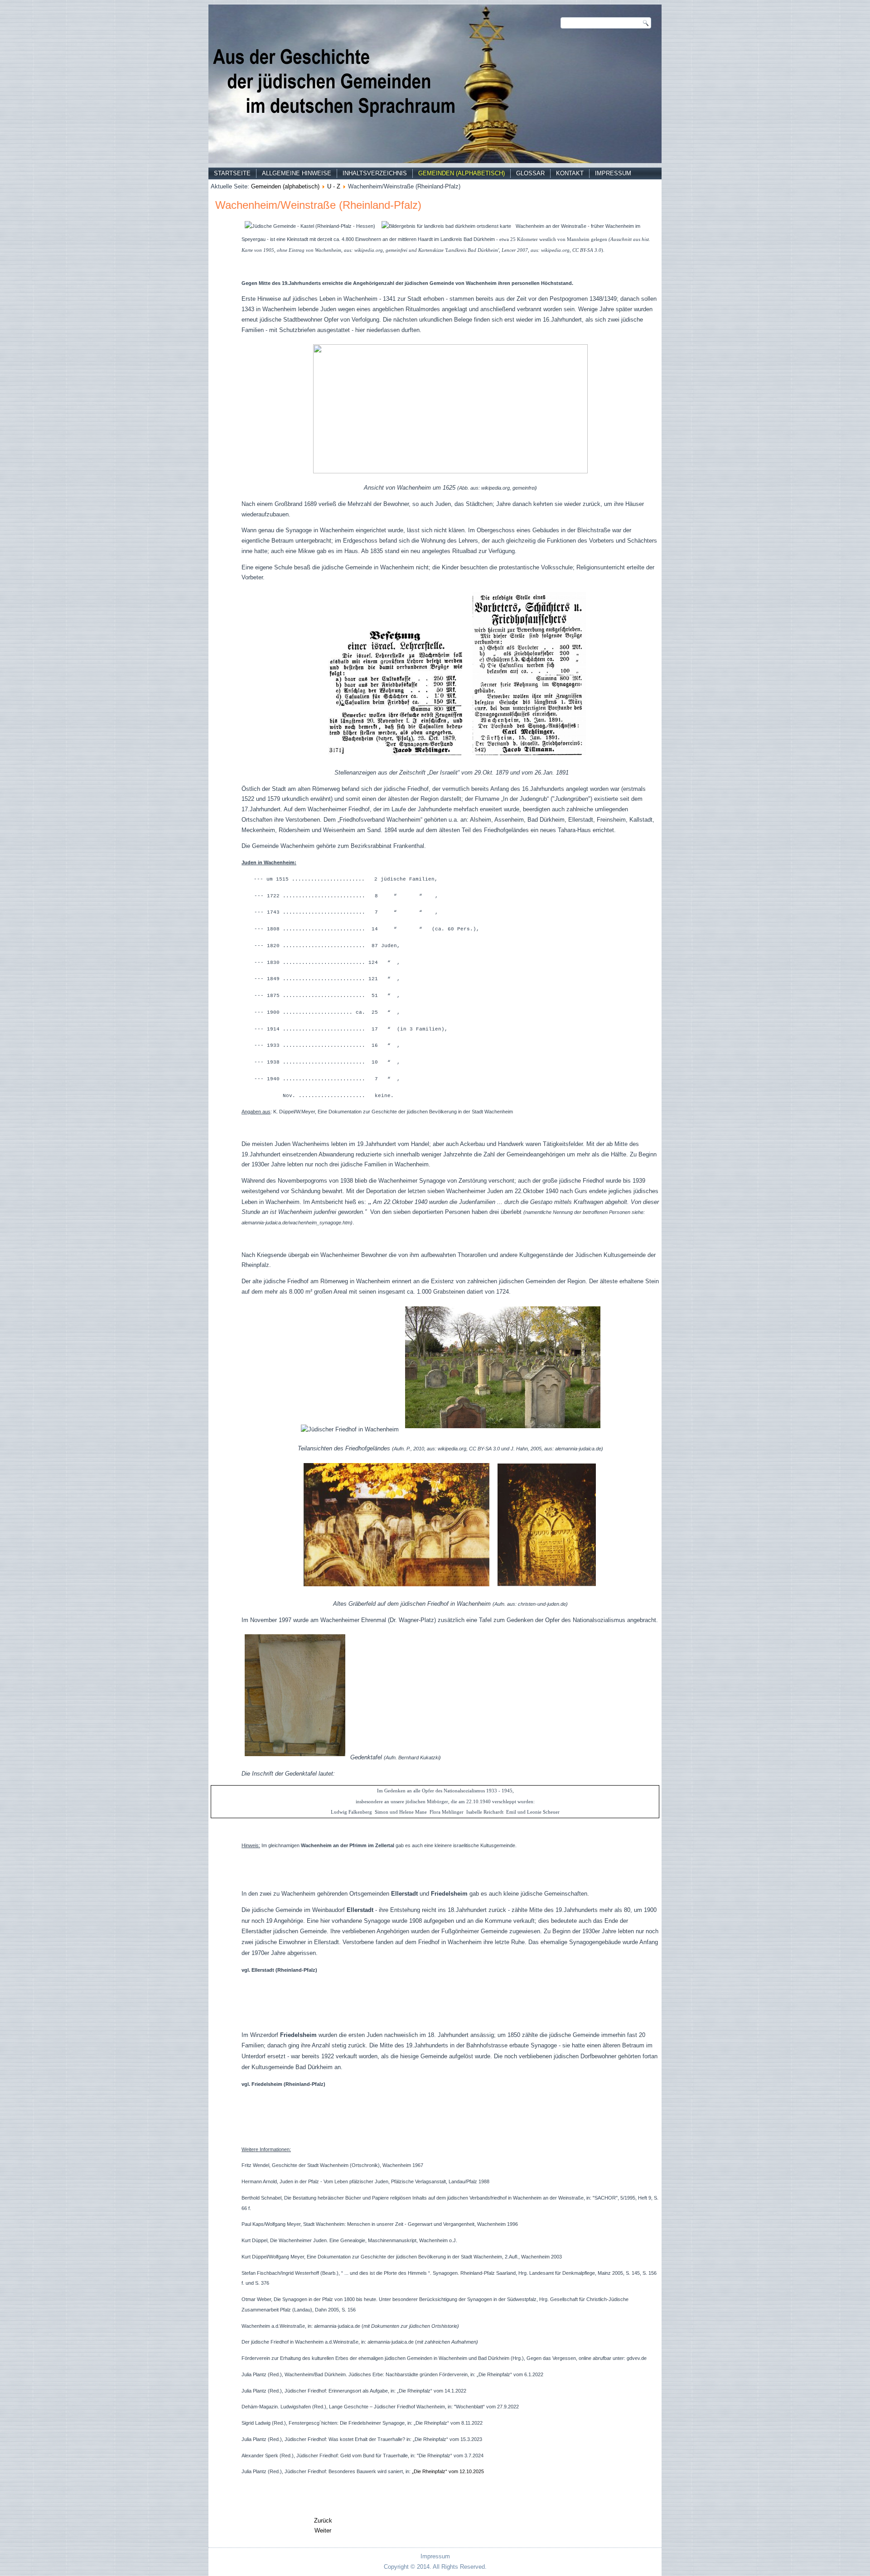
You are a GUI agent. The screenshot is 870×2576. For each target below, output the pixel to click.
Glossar (530, 173)
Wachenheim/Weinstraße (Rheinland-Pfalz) (318, 205)
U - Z (334, 186)
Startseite (232, 173)
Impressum (613, 173)
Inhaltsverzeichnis (375, 173)
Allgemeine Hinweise (297, 173)
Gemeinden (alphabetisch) (462, 173)
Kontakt (570, 173)
